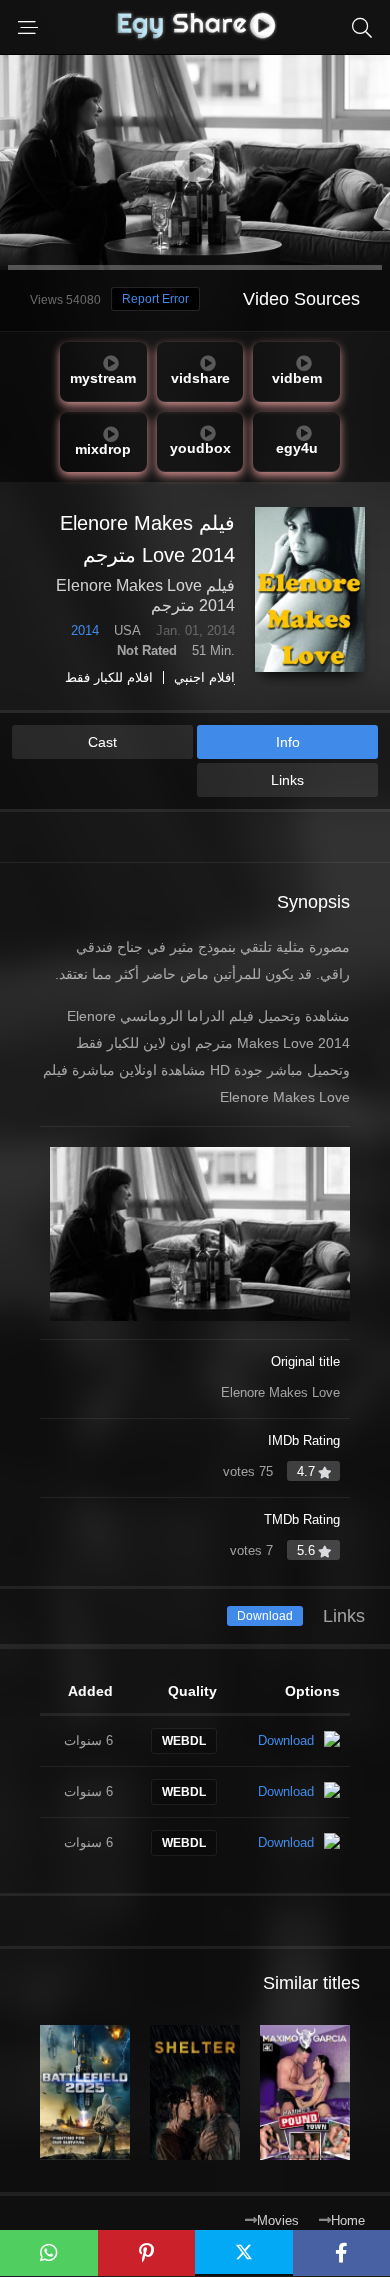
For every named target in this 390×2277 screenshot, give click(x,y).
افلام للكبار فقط (109, 677)
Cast (102, 742)
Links (287, 780)
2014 (85, 630)
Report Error (155, 299)
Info (288, 742)
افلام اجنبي (204, 677)
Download (265, 1616)
